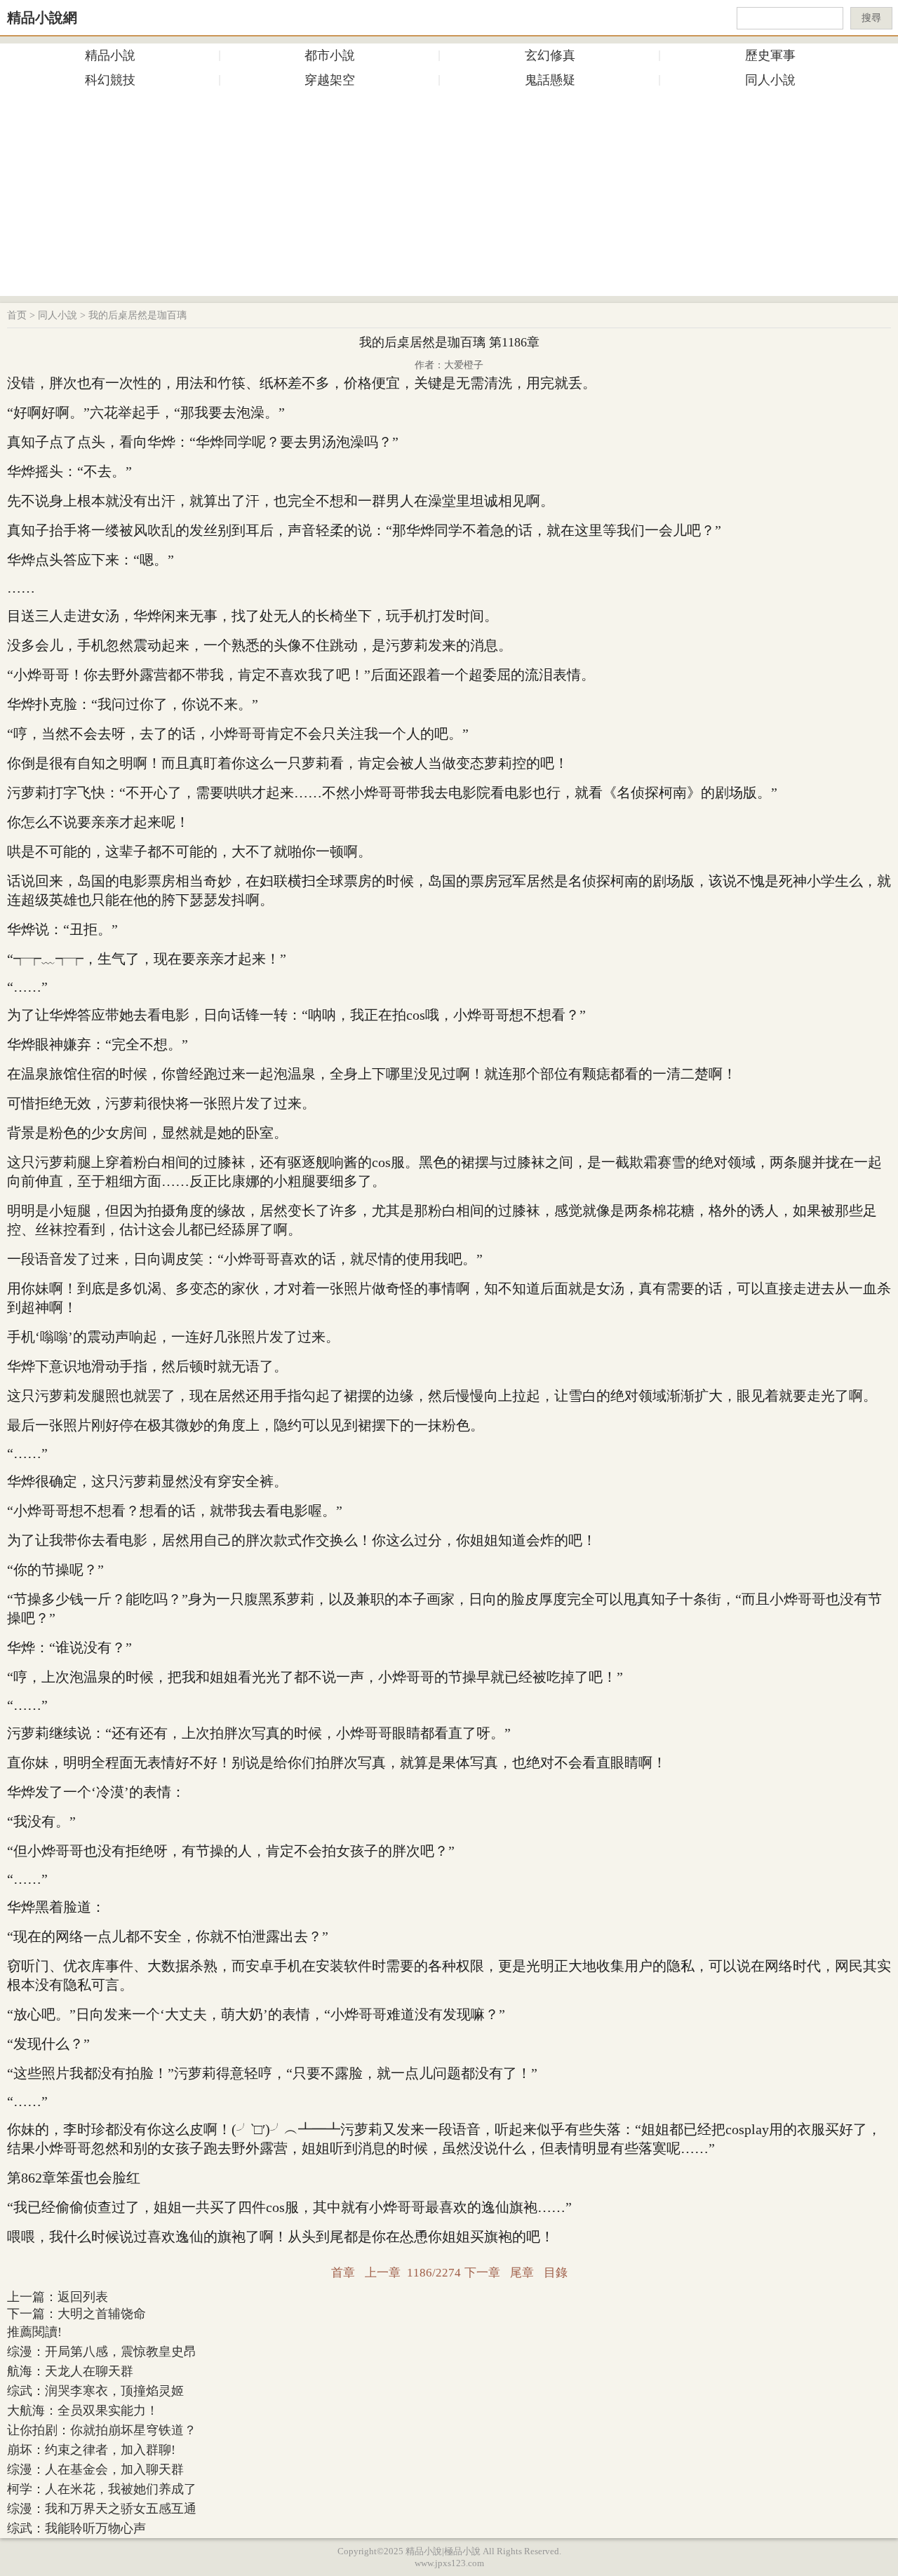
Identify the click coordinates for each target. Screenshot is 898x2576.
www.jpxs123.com (449, 2563)
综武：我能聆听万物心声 (76, 2528)
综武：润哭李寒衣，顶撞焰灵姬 (95, 2391)
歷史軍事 (770, 55)
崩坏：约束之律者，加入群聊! (91, 2450)
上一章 (383, 2273)
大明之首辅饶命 (102, 2314)
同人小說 (770, 80)
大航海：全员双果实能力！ (83, 2410)
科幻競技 (110, 80)
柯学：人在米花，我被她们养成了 (102, 2489)
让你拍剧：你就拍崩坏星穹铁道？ (102, 2430)
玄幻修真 (550, 55)
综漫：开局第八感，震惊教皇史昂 (102, 2352)
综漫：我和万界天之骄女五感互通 (102, 2509)
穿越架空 (330, 80)
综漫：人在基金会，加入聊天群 (95, 2469)
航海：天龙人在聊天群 (70, 2371)
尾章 (522, 2273)
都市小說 (330, 55)
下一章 (482, 2273)
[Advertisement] (449, 198)
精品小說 (110, 55)
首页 (17, 315)
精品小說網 (42, 18)
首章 (343, 2273)
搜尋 (871, 18)
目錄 (556, 2273)
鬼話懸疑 (550, 80)
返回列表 (83, 2297)
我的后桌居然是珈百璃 (138, 315)
